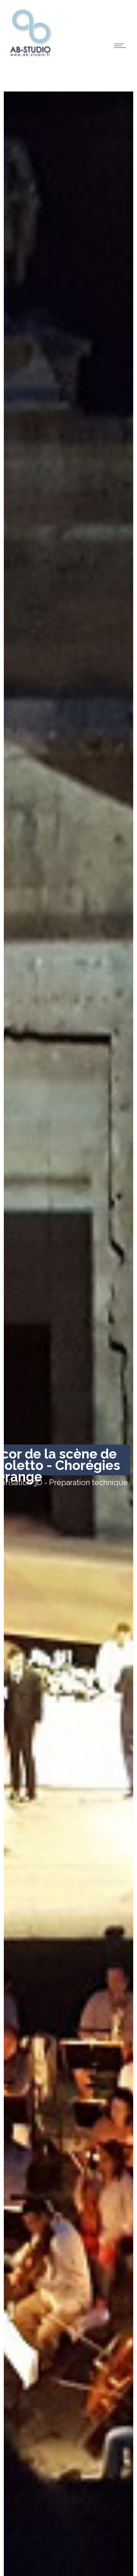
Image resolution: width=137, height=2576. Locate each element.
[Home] (30, 56)
